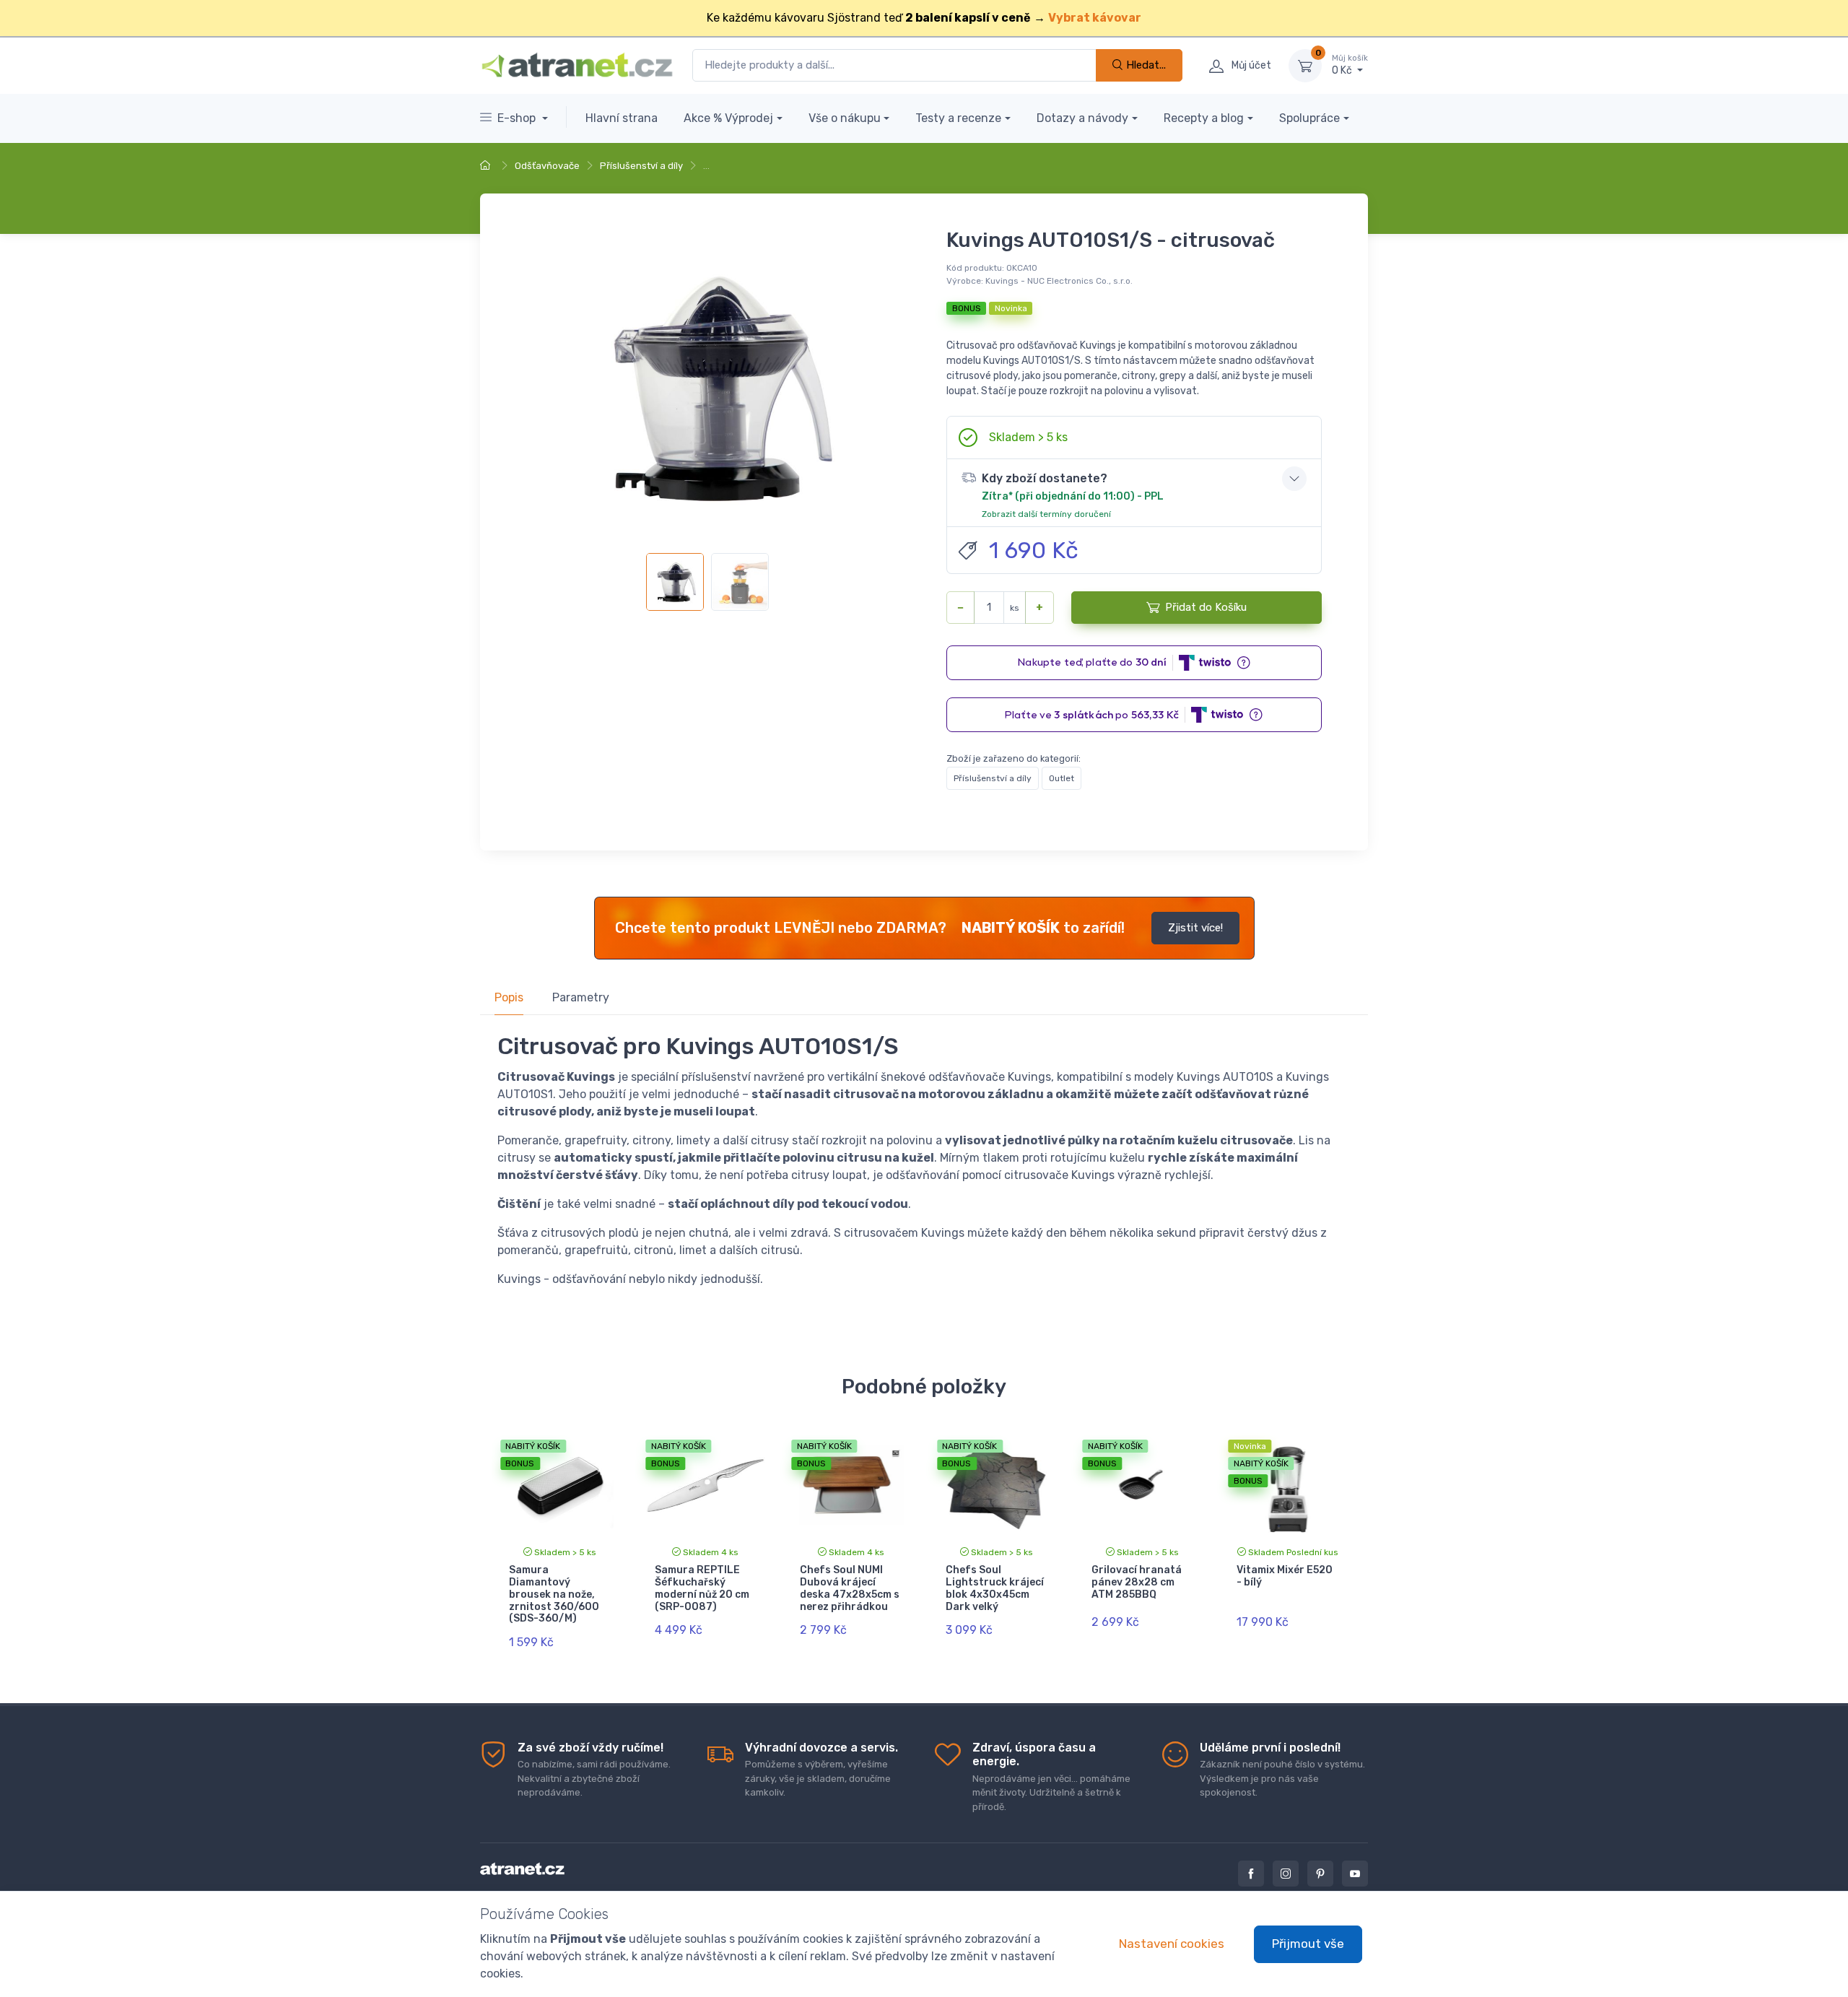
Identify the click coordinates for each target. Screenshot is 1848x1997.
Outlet (1062, 778)
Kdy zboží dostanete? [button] (1073, 495)
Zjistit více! (1195, 928)
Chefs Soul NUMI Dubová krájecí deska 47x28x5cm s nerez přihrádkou (850, 1588)
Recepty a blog (1204, 118)
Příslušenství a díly (641, 166)
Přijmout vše (1308, 1944)
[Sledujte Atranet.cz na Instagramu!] (1286, 1874)
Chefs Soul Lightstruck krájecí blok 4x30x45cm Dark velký (995, 1588)
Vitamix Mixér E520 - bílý (1285, 1576)
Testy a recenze (958, 118)
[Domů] (487, 166)
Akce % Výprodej (728, 118)
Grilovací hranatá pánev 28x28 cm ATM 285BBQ (1137, 1582)
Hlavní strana (622, 118)
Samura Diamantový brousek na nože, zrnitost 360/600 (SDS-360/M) (554, 1594)
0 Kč (1350, 65)
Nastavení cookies (1172, 1944)
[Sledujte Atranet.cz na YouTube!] (1355, 1874)
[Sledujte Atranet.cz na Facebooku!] (1251, 1874)
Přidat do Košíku (1206, 607)
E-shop (518, 118)
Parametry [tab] (581, 997)
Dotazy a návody (1082, 118)
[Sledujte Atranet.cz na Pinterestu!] (1320, 1874)
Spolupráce (1309, 118)
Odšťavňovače (547, 166)
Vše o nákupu (845, 118)
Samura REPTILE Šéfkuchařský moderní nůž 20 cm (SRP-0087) (702, 1588)
